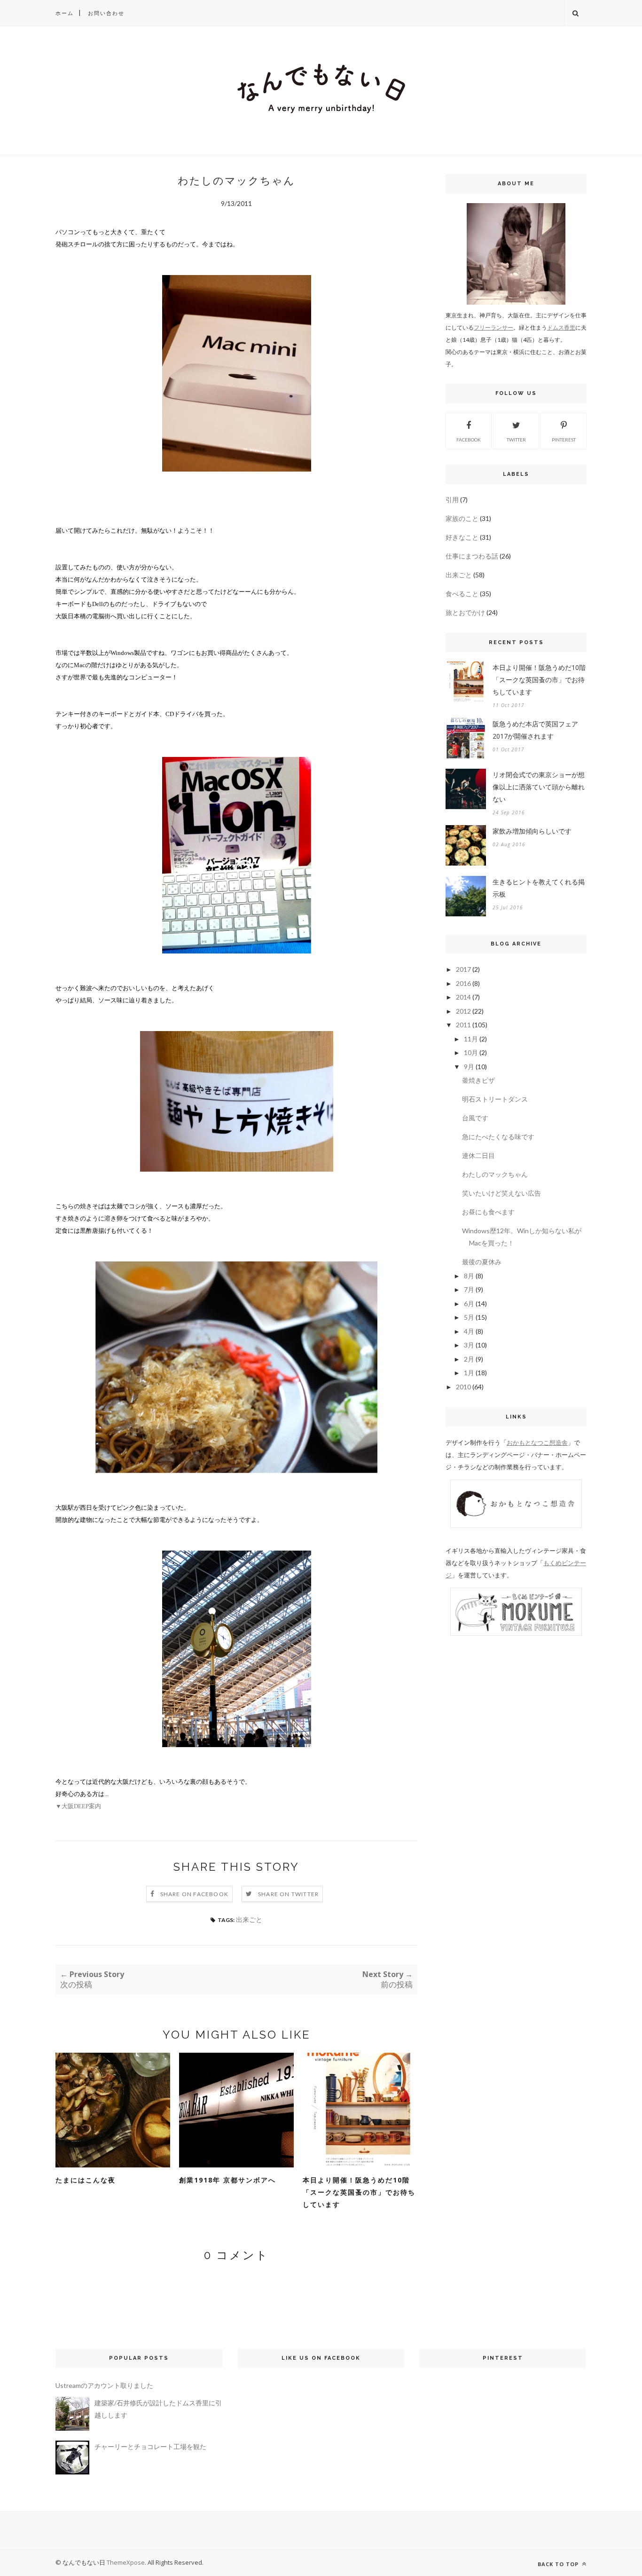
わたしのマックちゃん (495, 1174)
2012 (463, 1011)
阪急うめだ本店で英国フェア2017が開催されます (535, 730)
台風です (475, 1118)
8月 (469, 1276)
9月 (469, 1067)
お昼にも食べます (488, 1212)
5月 (469, 1317)
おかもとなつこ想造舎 (537, 1442)
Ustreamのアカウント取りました (104, 2385)
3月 (469, 1345)
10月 (471, 1052)
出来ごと (249, 1919)
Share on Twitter (288, 1894)
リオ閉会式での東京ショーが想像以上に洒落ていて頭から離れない (539, 787)
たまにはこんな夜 (86, 2180)
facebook (469, 440)
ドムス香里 (561, 327)
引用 (452, 500)
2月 (469, 1359)
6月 (469, 1304)
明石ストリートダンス (495, 1099)
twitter (516, 440)
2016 (463, 983)
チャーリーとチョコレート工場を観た (150, 2446)
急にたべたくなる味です (498, 1137)
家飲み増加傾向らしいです (532, 831)
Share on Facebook (194, 1894)
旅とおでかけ (465, 612)
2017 (463, 969)
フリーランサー (493, 327)
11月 (471, 1039)
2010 (463, 1387)
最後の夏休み (482, 1262)
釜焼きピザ (478, 1080)
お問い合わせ (106, 13)
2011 (463, 1025)
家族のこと (462, 518)
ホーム (65, 13)
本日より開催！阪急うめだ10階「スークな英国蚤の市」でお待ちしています (359, 2192)
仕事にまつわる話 (472, 556)
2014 (463, 997)
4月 (469, 1331)
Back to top (559, 2564)
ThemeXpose (126, 2562)
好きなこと (462, 537)
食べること (462, 594)
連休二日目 (478, 1155)
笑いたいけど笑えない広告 (501, 1193)
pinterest (564, 440)
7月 (469, 1289)
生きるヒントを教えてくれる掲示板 (539, 888)
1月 (469, 1373)
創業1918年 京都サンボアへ (227, 2180)
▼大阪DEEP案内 (78, 1806)
